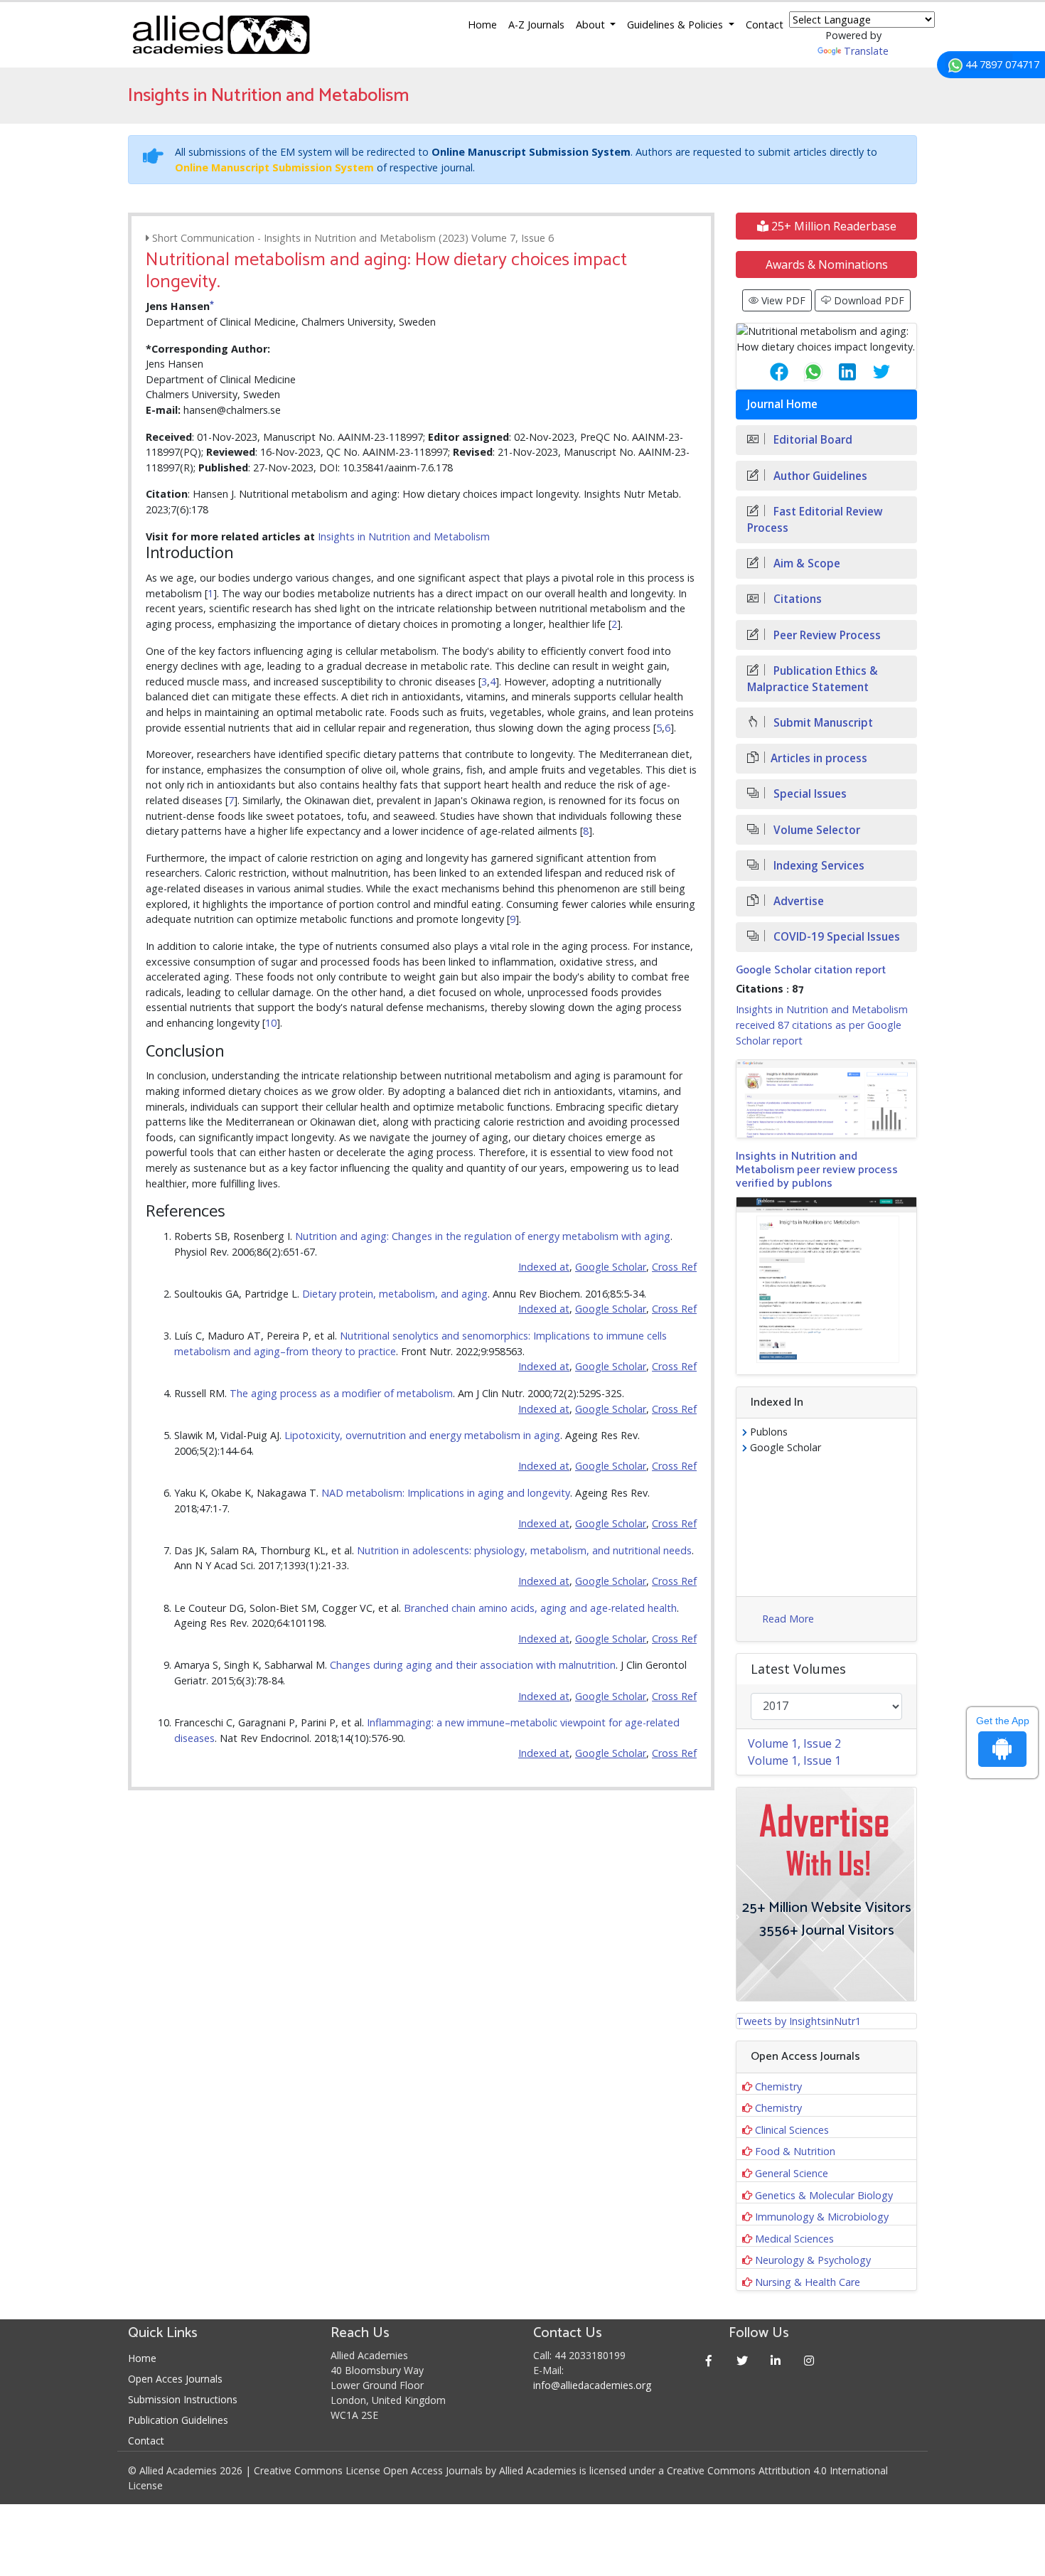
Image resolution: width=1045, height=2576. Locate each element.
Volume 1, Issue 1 (794, 1760)
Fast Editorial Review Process (815, 520)
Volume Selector (815, 830)
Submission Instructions (183, 2399)
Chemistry (778, 2086)
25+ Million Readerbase (832, 226)
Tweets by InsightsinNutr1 (799, 2021)
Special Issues (809, 794)
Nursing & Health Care (808, 2282)
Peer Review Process (826, 635)
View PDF (782, 300)
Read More (788, 1619)
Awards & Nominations (827, 264)
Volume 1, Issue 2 (794, 1743)
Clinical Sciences (792, 2130)
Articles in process (819, 758)
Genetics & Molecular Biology (824, 2195)
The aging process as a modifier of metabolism (341, 1393)
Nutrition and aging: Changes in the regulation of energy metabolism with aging (483, 1236)
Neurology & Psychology (813, 2260)
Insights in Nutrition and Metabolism (404, 536)
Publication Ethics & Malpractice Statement (813, 679)
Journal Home (782, 404)
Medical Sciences (794, 2239)
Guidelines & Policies (676, 25)
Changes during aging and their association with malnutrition (473, 1665)
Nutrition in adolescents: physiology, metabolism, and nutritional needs (524, 1550)
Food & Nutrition (795, 2151)
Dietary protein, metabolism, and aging (395, 1294)
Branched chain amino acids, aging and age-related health (540, 1608)
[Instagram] (809, 2360)
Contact (765, 25)
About (592, 25)
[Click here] (826, 1099)
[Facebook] (709, 2360)
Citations (796, 599)
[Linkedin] (776, 2360)
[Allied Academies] (221, 35)
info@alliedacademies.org (592, 2385)
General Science (792, 2173)
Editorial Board (811, 440)
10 (271, 1023)
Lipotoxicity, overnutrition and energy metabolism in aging (422, 1435)
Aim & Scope (805, 563)
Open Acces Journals (175, 2379)
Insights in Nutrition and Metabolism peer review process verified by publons (817, 1170)
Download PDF (868, 300)
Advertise (797, 901)
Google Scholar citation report (811, 970)
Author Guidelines (819, 476)
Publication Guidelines (178, 2420)
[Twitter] (743, 2360)
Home (482, 25)
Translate (866, 51)
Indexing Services (818, 866)
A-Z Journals (536, 25)
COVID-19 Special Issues (835, 937)
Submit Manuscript (822, 723)
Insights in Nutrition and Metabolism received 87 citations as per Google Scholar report (822, 1025)
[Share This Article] (768, 372)
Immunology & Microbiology (822, 2217)
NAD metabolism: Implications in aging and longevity (446, 1493)
